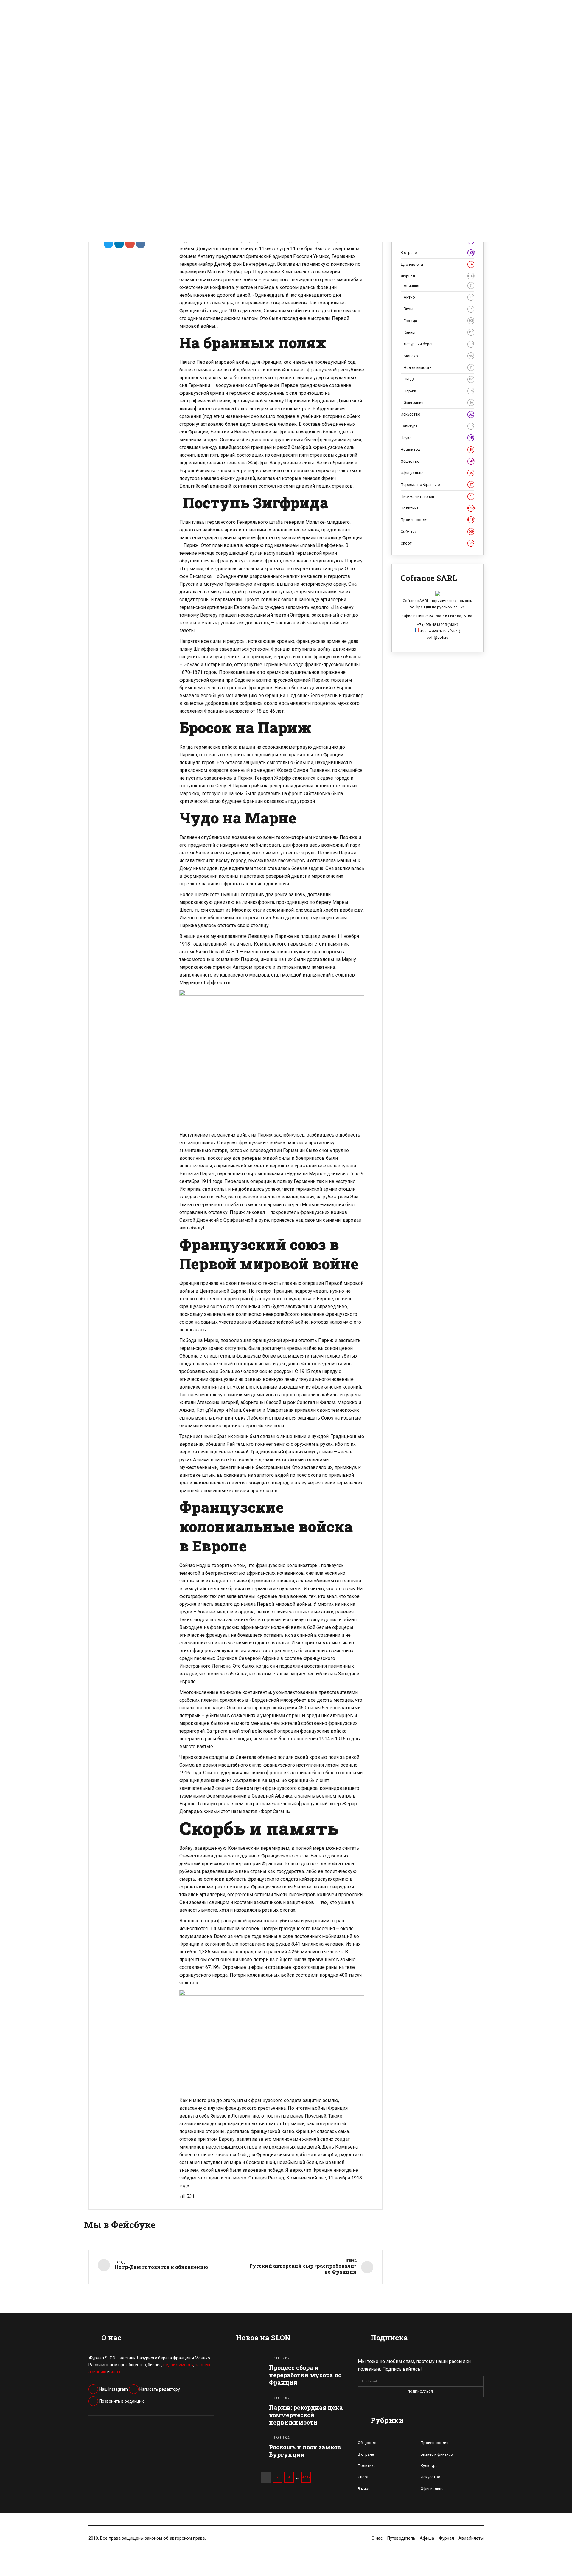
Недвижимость (438, 367)
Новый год (437, 449)
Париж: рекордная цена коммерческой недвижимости (306, 2415)
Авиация (438, 286)
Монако (439, 356)
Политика (437, 508)
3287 (306, 2477)
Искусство (437, 414)
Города (439, 321)
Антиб (438, 297)
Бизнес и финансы (437, 2454)
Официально (437, 473)
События (437, 532)
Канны (439, 332)
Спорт (437, 543)
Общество (437, 461)
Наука (437, 438)
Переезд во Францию (437, 485)
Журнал (437, 276)
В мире (364, 2489)
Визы (438, 309)
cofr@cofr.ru (437, 637)
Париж (439, 391)
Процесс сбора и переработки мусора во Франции (305, 2375)
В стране (437, 252)
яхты (115, 2372)
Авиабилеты (471, 2538)
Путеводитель (401, 2538)
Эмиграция (438, 403)
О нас (377, 2538)
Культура (437, 426)
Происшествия (437, 520)
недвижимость (178, 2365)
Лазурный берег (439, 344)
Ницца (439, 379)
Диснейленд (437, 264)
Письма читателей (436, 496)
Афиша (427, 2538)
